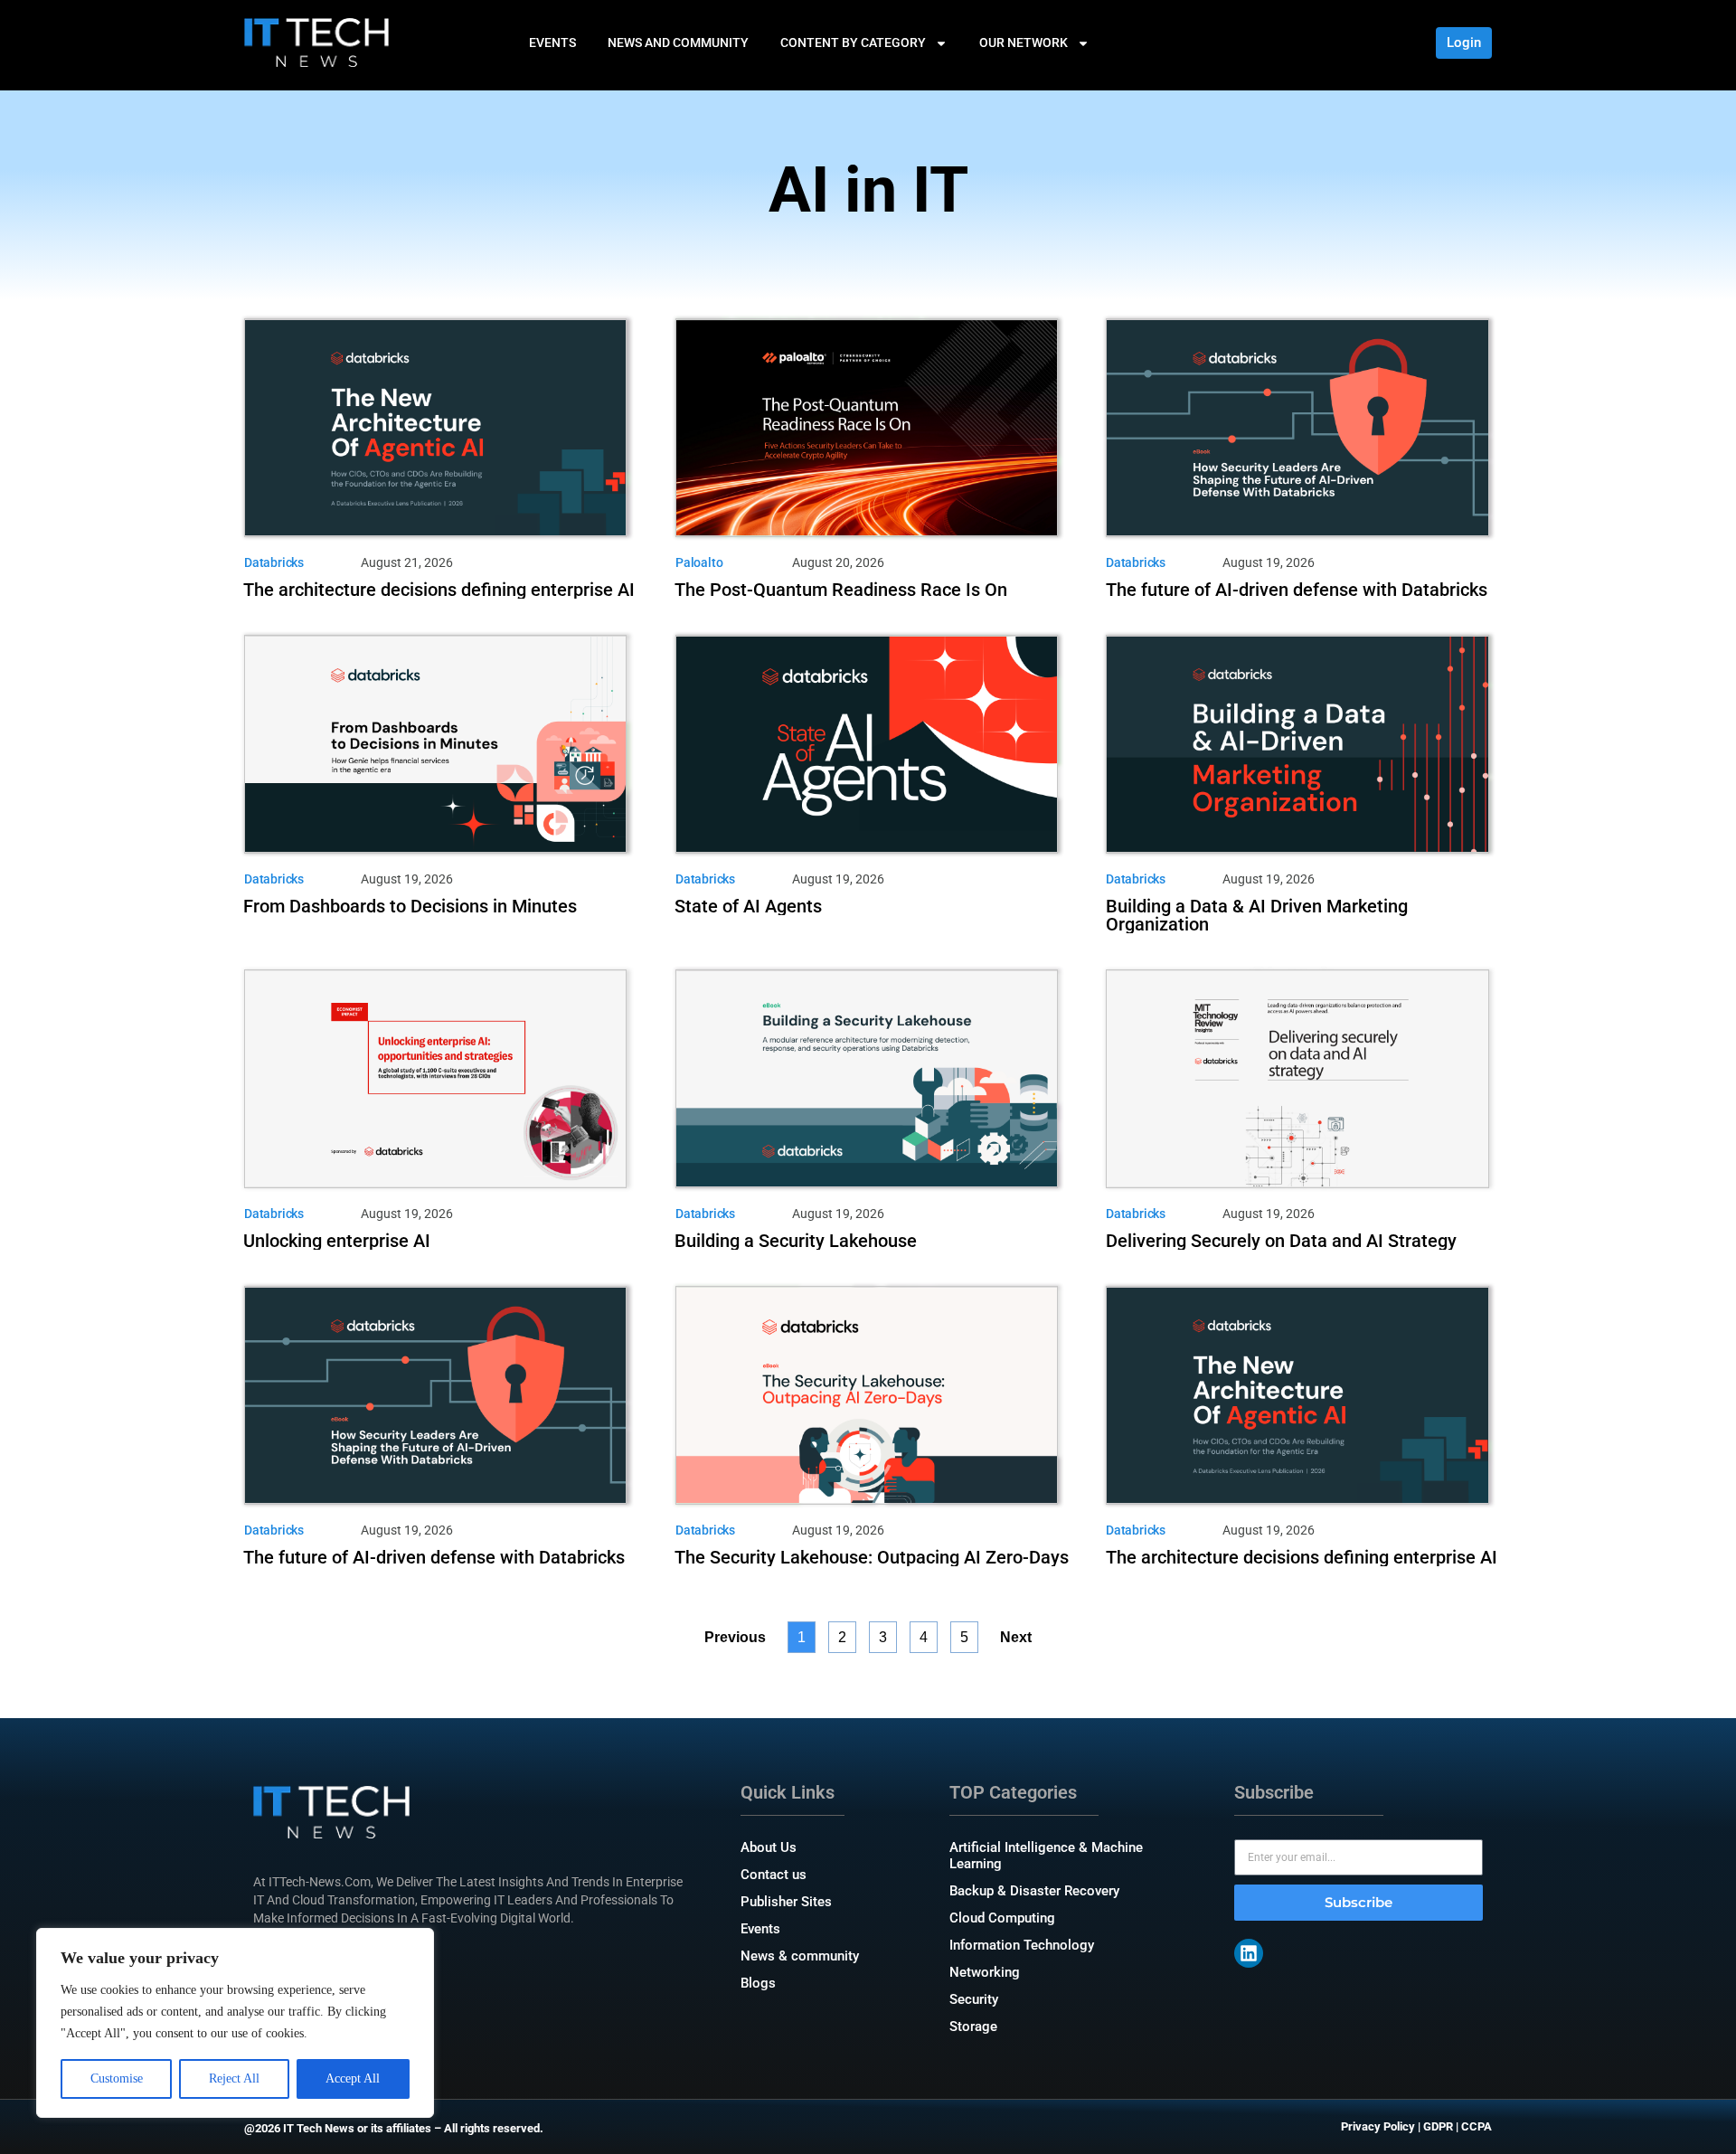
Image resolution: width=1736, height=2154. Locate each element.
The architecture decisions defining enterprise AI (439, 590)
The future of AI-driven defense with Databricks (1297, 590)
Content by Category (853, 43)
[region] (235, 2023)
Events (552, 43)
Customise (117, 2078)
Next (1016, 1637)
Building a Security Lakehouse (796, 1241)
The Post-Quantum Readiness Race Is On (841, 590)
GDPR (1438, 2126)
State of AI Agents (748, 906)
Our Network (1024, 43)
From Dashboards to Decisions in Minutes (410, 906)
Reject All (234, 2078)
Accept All (353, 2078)
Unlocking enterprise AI (337, 1241)
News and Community (678, 43)
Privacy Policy (1378, 2126)
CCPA (1477, 2126)
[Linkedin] (1249, 1953)
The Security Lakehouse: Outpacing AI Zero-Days (872, 1557)
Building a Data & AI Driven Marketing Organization (1257, 915)
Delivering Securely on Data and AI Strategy (1281, 1241)
